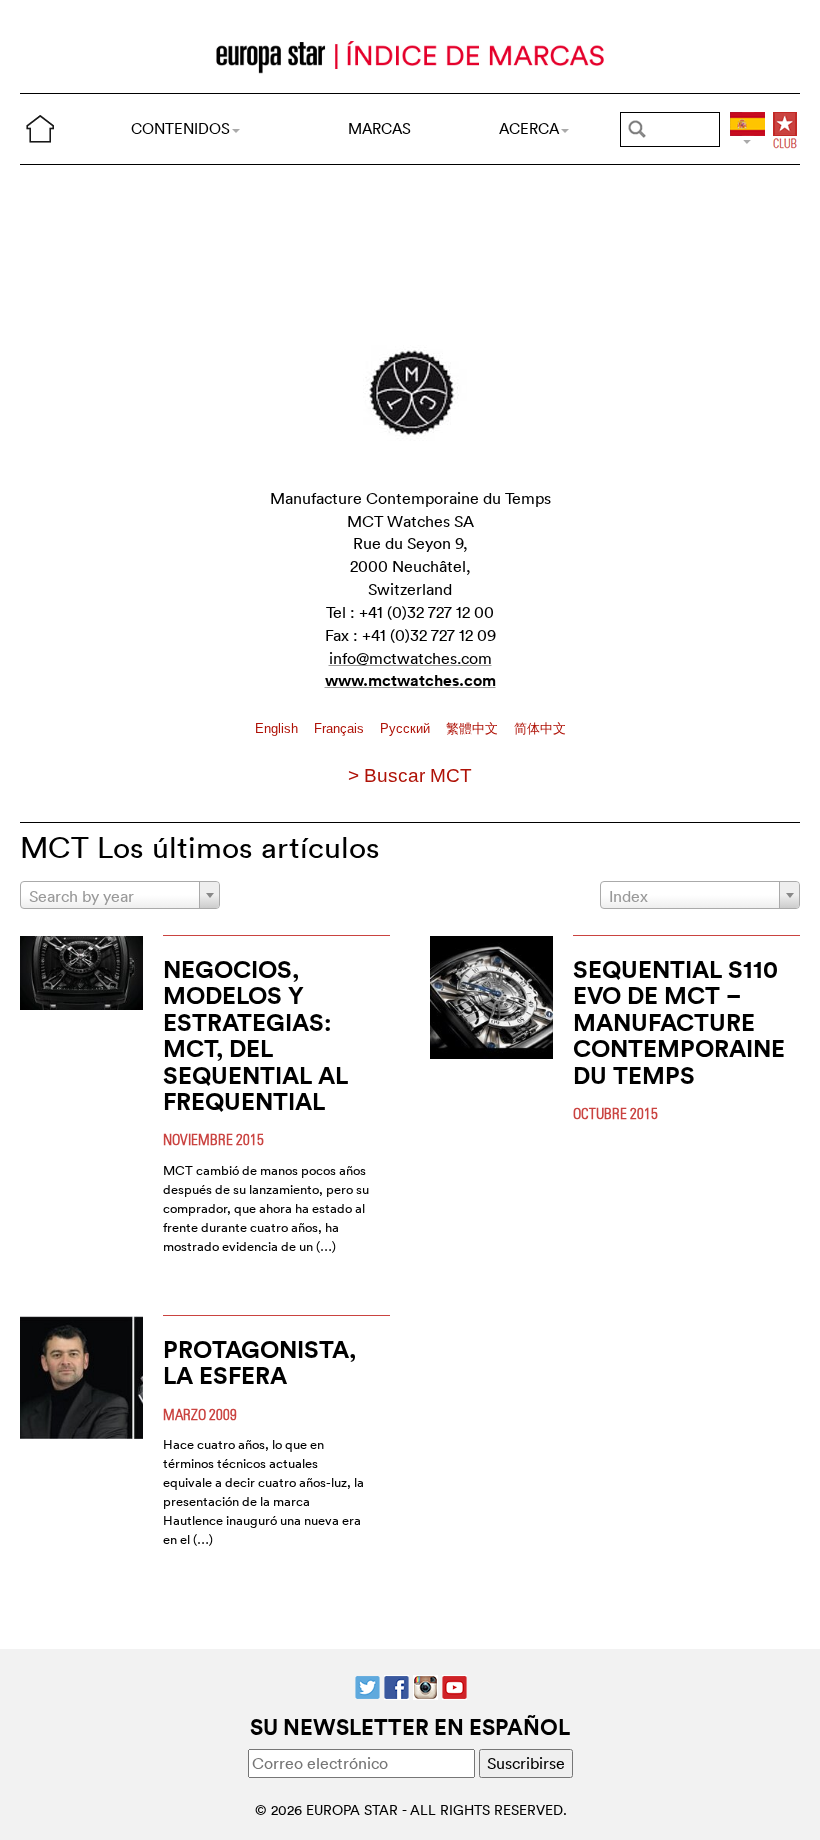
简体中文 (540, 728)
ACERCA (529, 128)
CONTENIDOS (180, 128)
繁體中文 (474, 728)
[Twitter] (367, 1685)
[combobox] (120, 895)
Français (341, 728)
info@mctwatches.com (410, 658)
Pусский (407, 728)
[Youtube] (454, 1685)
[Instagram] (425, 1685)
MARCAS (379, 128)
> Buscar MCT (410, 775)
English (278, 728)
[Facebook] (396, 1685)
